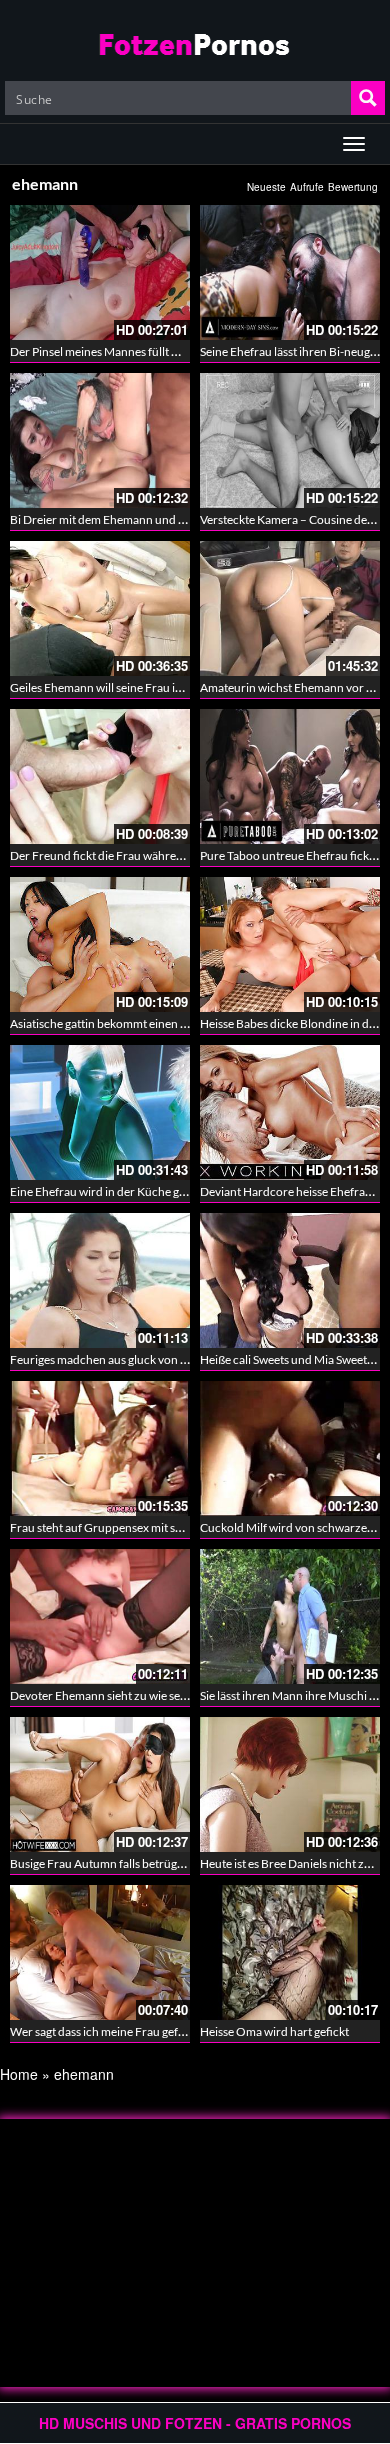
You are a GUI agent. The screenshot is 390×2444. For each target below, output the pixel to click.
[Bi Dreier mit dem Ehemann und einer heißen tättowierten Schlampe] (100, 440)
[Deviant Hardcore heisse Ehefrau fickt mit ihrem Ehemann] (290, 1112)
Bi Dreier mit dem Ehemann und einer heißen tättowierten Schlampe (186, 519)
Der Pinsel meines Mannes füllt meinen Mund (127, 351)
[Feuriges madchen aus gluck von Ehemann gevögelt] (100, 1280)
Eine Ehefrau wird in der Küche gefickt (109, 1191)
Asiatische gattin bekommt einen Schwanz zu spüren (145, 1023)
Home (19, 2074)
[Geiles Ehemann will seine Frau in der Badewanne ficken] (100, 608)
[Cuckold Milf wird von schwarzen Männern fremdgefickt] (290, 1448)
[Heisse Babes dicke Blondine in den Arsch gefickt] (290, 944)
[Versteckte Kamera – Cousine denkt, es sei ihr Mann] (290, 440)
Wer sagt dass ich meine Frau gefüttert (109, 2031)
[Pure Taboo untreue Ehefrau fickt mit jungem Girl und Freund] (290, 776)
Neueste (266, 187)
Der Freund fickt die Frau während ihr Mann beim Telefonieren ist (180, 855)
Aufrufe (307, 187)
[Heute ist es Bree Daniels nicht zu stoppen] (290, 1784)
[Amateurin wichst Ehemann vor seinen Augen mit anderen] (290, 608)
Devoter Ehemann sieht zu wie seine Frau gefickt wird (148, 1695)
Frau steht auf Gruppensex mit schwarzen (118, 1527)
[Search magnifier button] (368, 98)
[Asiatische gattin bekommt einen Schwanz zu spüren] (100, 944)
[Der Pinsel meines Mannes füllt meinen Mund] (100, 272)
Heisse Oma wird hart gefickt (274, 2031)
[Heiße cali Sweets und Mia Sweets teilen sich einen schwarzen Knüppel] (290, 1280)
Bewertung (353, 187)
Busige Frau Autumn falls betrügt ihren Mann (127, 1863)
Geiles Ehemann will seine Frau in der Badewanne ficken (155, 687)
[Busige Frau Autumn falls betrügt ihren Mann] (100, 1784)
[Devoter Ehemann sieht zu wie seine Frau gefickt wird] (100, 1616)
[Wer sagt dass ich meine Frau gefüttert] (100, 1952)
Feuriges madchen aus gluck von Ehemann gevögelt (143, 1359)
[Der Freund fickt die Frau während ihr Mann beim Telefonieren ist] (100, 776)
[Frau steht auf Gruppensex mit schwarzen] (100, 1448)
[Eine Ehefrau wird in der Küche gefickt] (100, 1112)
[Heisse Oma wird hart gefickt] (290, 1950)
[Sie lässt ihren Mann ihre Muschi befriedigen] (290, 1616)
